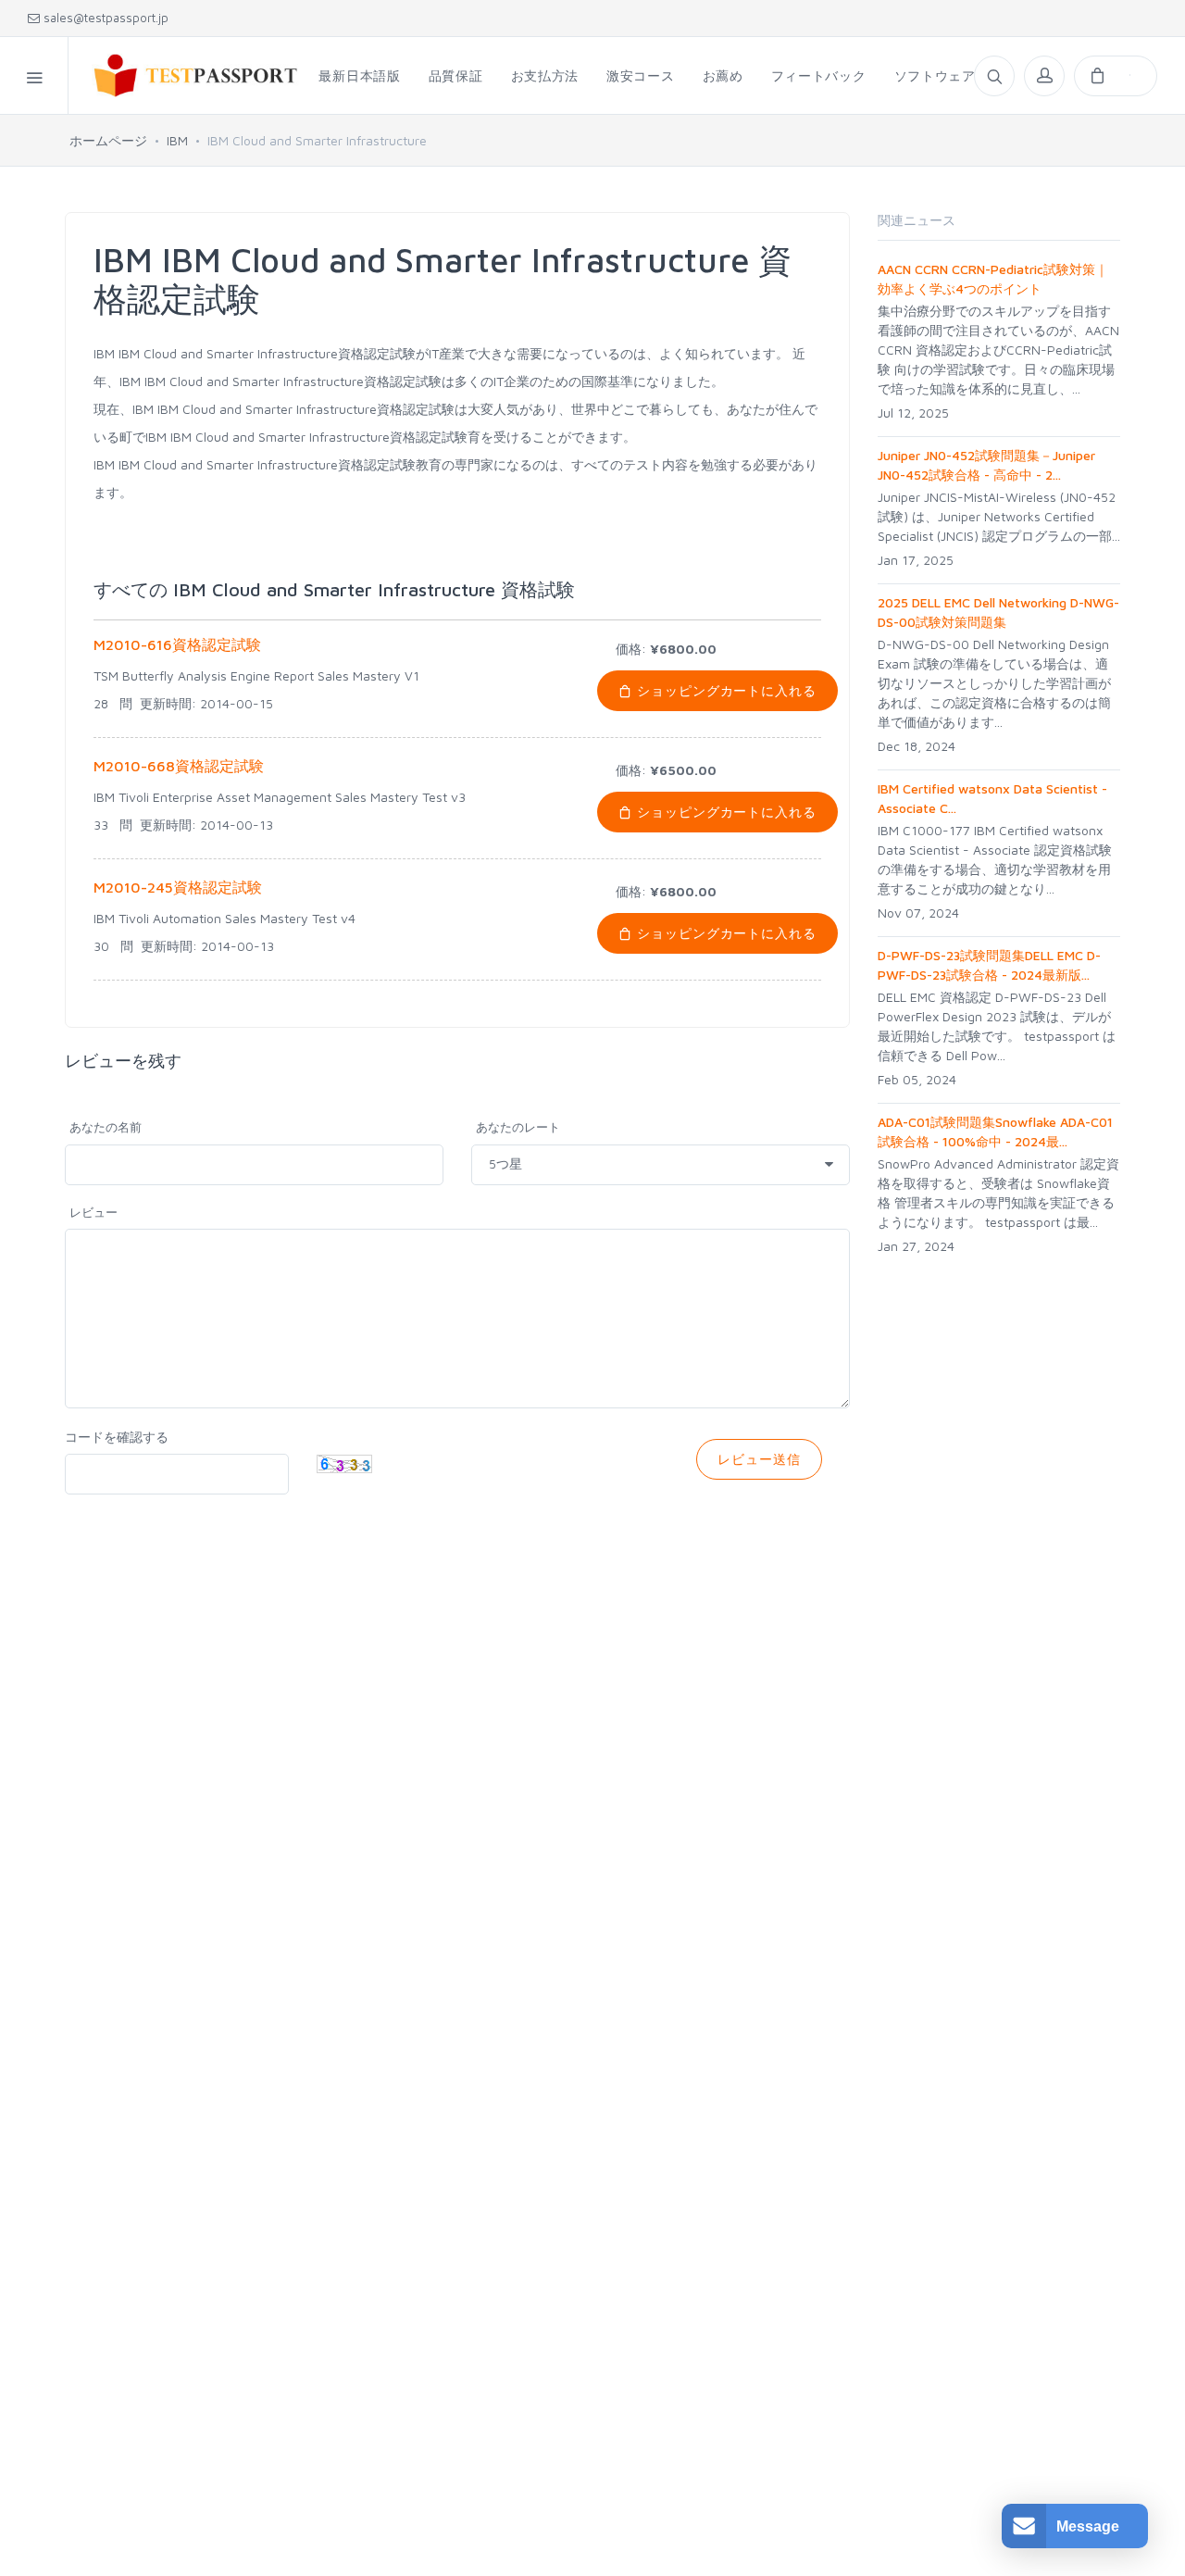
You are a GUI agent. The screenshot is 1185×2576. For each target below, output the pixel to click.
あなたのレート (518, 1127)
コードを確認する (117, 1437)
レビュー (94, 1212)
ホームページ (108, 140)
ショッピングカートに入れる (725, 690)
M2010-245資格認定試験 (178, 887)
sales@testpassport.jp (104, 18)
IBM (177, 140)
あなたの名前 (106, 1127)
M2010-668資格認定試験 (179, 766)
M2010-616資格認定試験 (177, 644)
